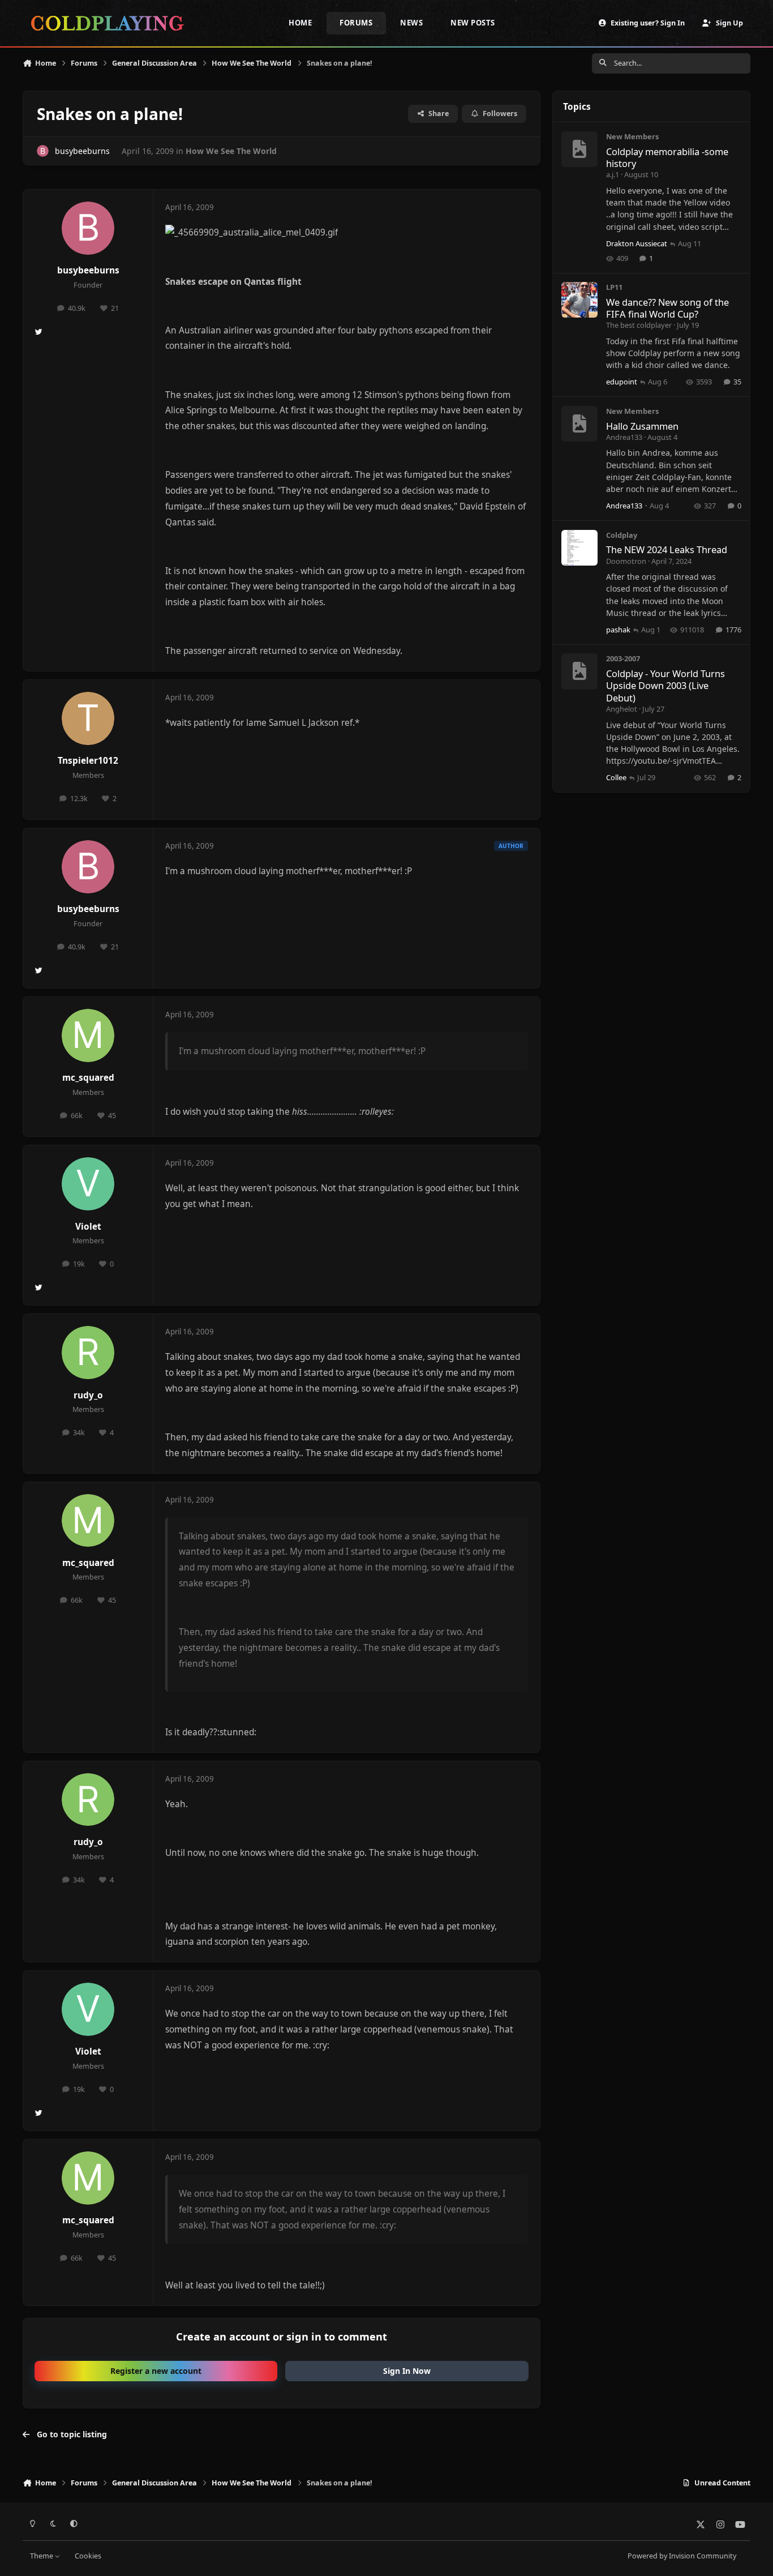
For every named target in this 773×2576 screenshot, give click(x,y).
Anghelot (622, 709)
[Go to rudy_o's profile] (88, 1353)
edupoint (622, 382)
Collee (616, 777)
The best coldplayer (639, 325)
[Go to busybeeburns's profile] (43, 151)
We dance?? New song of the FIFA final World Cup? (667, 308)
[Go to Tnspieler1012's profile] (88, 718)
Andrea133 (624, 437)
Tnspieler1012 (88, 761)
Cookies (88, 2556)
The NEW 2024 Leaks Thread (667, 549)
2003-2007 (623, 658)
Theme (42, 2556)
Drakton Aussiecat (637, 243)
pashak (618, 630)
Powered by (682, 2556)
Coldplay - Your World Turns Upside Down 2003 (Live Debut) (665, 686)
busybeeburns (88, 270)
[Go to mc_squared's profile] (88, 1035)
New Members (632, 136)
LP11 (614, 287)
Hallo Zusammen (642, 426)
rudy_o (88, 1395)
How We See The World (231, 151)
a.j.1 (613, 174)
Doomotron (626, 561)
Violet (88, 1227)
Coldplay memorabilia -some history (667, 157)
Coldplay (622, 535)
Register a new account (156, 2371)
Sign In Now (407, 2371)
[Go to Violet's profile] (88, 1184)
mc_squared (88, 1078)
